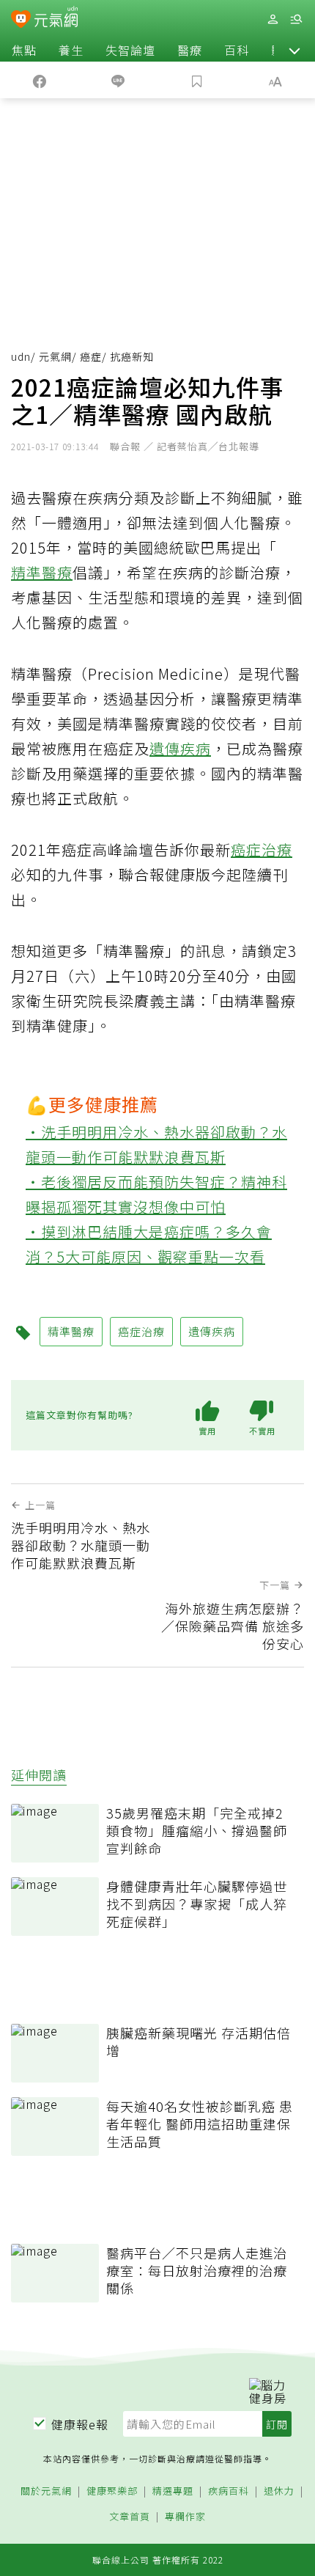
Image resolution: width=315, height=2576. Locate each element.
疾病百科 (229, 2491)
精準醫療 (42, 572)
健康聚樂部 (112, 2491)
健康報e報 (80, 2424)
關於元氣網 (46, 2491)
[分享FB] (40, 80)
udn (21, 356)
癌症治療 (262, 850)
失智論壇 (130, 50)
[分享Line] (119, 80)
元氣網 (55, 356)
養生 (71, 50)
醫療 (190, 50)
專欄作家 (185, 2517)
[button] (294, 50)
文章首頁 (130, 2517)
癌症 (91, 356)
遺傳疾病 (180, 748)
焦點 (24, 50)
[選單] (296, 19)
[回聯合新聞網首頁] (21, 21)
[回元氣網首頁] (56, 19)
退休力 (279, 2491)
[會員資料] (273, 19)
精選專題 (173, 2491)
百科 (237, 50)
